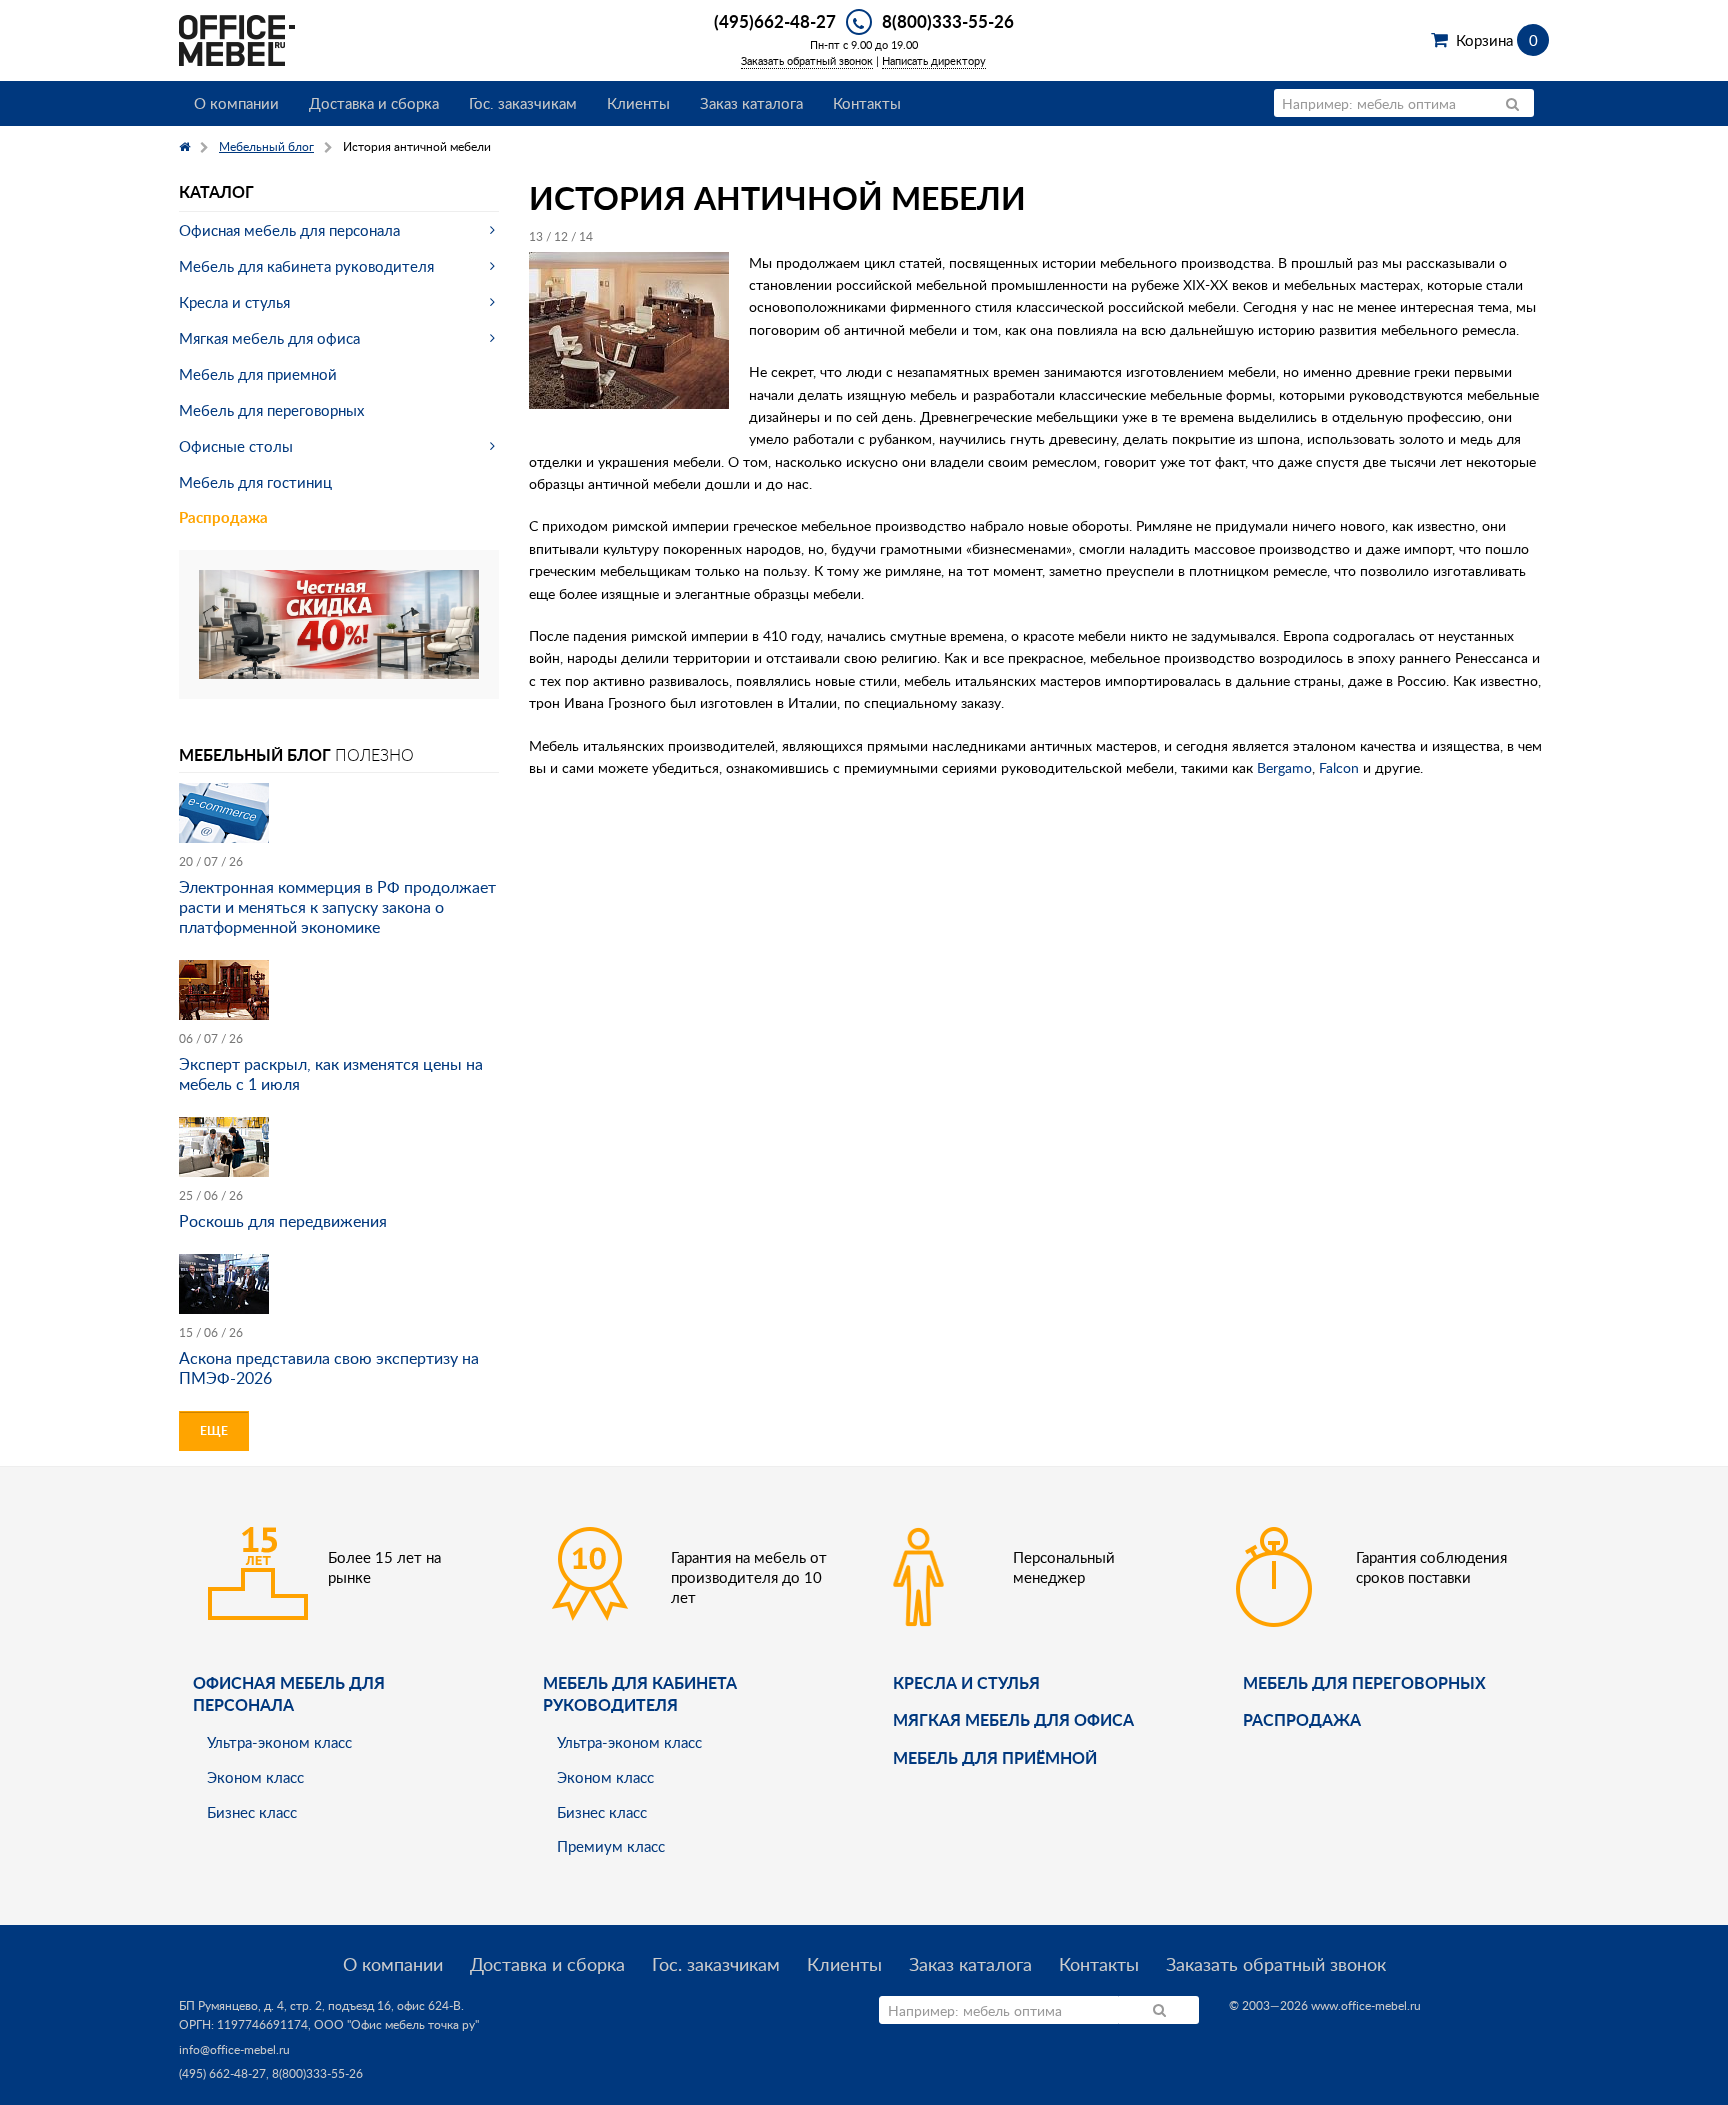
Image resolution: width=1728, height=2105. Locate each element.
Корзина (1496, 40)
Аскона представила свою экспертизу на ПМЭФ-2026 (329, 1368)
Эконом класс (255, 1777)
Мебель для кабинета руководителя (306, 266)
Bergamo (1284, 767)
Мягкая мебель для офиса (269, 338)
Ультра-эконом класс (279, 1742)
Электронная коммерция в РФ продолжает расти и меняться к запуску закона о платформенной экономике (337, 907)
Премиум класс (611, 1846)
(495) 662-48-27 (222, 2073)
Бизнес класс (252, 1812)
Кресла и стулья (234, 302)
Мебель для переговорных (271, 410)
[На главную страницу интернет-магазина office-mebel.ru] (237, 38)
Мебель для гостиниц (255, 482)
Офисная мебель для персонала (289, 230)
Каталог (216, 191)
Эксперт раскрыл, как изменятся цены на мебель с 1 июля (331, 1074)
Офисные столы (236, 446)
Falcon (1341, 767)
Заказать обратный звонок (807, 60)
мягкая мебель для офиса (1013, 1719)
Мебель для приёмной (995, 1757)
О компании (236, 103)
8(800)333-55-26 (948, 21)
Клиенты (638, 103)
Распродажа (223, 517)
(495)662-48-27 (775, 21)
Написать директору (934, 60)
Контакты (867, 103)
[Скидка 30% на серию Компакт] (339, 622)
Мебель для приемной (258, 374)
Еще (214, 1430)
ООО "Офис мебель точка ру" (396, 2024)
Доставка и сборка (374, 103)
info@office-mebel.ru (234, 2049)
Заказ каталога (751, 103)
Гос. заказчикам (523, 103)
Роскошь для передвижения (283, 1221)
